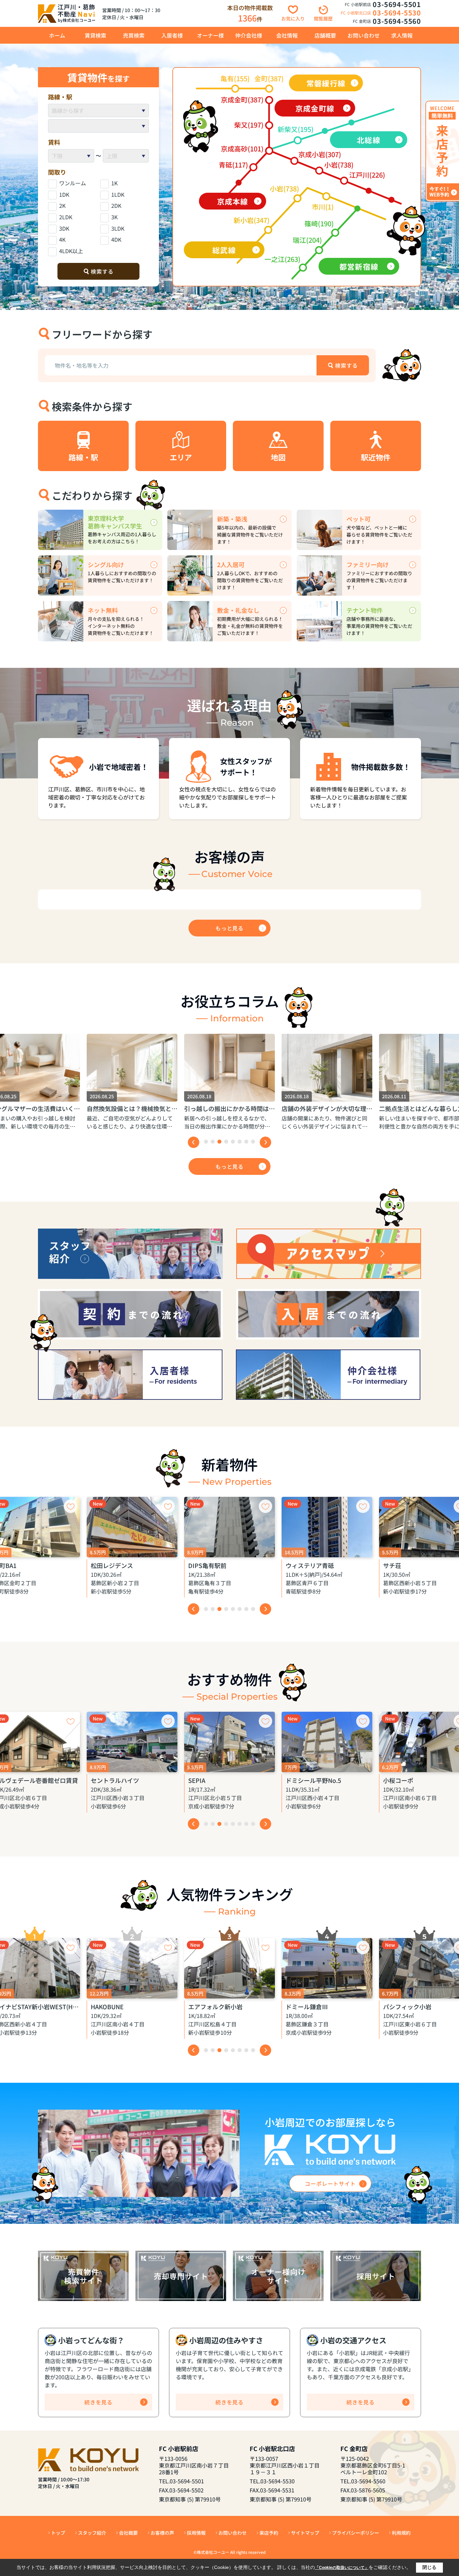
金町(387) (269, 78)
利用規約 (401, 2533)
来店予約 (269, 2533)
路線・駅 (83, 457)
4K (62, 239)
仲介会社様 (249, 35)
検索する (102, 271)
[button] (206, 1142)
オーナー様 (210, 35)
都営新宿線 (359, 266)
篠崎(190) (319, 223)
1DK (64, 194)
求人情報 (402, 35)
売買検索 (134, 35)
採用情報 (196, 2533)
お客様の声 (162, 2533)
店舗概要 (325, 35)
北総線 (368, 140)
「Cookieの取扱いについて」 (342, 2568)
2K (62, 205)
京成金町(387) (242, 100)
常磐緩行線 (326, 83)
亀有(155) (235, 78)
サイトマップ (305, 2533)
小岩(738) (339, 165)
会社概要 (128, 2533)
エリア (181, 457)
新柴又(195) (296, 129)
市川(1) (323, 207)
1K (114, 183)
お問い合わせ (364, 35)
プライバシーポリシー (356, 2533)
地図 (278, 457)
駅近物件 (376, 457)
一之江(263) (282, 259)
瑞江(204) (307, 240)
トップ (58, 2533)
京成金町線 (315, 108)
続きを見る (98, 2402)
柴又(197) (249, 125)
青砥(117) (233, 165)
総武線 (224, 250)
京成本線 (233, 201)
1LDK (118, 194)
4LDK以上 (71, 251)
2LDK (66, 217)
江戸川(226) (367, 175)
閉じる (429, 2567)
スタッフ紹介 (92, 2533)
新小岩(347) (252, 220)
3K (114, 217)
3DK (64, 228)
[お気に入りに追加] (71, 1506)
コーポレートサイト (330, 2183)
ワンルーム (73, 183)
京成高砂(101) (242, 149)
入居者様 (172, 35)
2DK (116, 205)
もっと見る (229, 928)
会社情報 (287, 35)
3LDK (118, 228)
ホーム (57, 35)
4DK (116, 239)
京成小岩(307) (320, 154)
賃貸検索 (95, 35)
